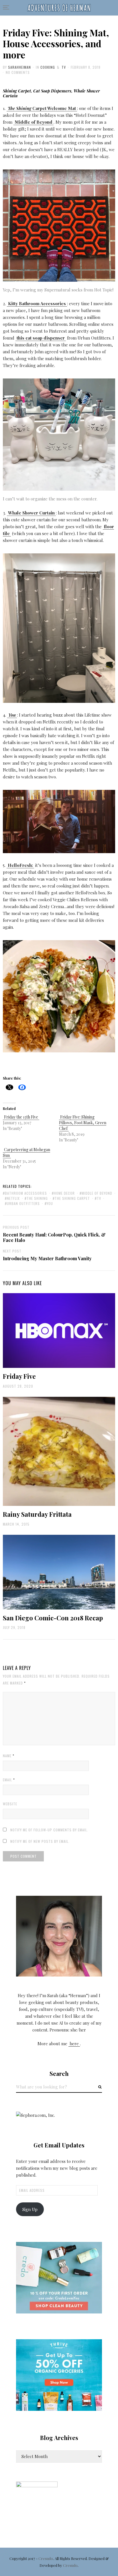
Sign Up (30, 2209)
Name (9, 1756)
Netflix (13, 1198)
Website (10, 1804)
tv (99, 1198)
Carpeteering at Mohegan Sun (26, 1152)
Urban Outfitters (23, 1203)
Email (9, 1780)
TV (64, 67)
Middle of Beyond (97, 1193)
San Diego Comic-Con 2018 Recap (53, 1618)
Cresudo (46, 2558)
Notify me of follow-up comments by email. (49, 1830)
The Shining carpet (72, 1198)
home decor (64, 1193)
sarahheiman (19, 67)
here (74, 2044)
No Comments (18, 72)
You (50, 1203)
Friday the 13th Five (21, 1117)
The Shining (37, 1198)
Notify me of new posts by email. (40, 1841)
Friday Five (19, 1376)
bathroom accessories (26, 1193)
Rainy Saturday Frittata (37, 1514)
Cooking (48, 67)
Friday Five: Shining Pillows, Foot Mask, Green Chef (83, 1123)
